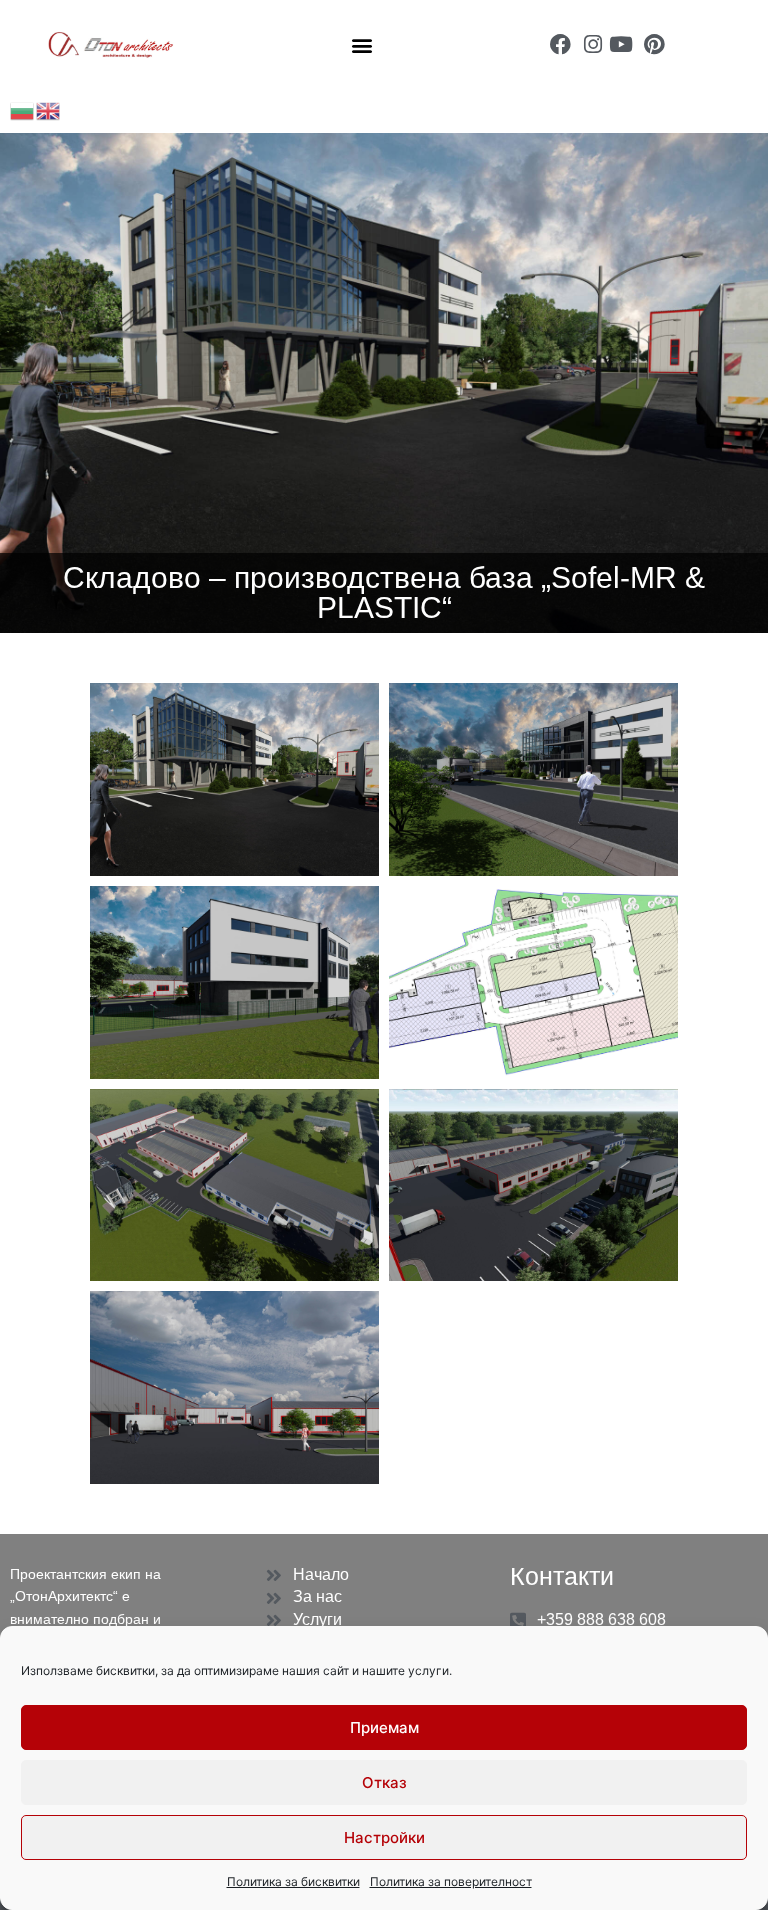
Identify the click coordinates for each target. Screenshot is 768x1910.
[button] (361, 44)
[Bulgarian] (23, 110)
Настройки (384, 1837)
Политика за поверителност (451, 1881)
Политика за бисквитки (293, 1881)
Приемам (384, 1727)
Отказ (384, 1782)
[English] (49, 110)
